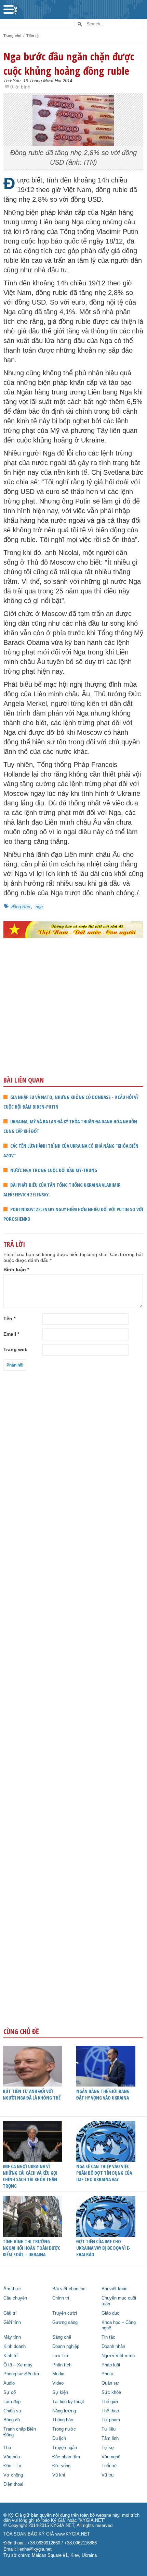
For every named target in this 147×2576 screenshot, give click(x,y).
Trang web (16, 1349)
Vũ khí (59, 2475)
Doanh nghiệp (66, 2347)
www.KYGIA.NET (73, 2534)
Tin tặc (108, 2337)
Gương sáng (65, 2323)
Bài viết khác (115, 2289)
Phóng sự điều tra (21, 2374)
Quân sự (110, 2383)
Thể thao (110, 2411)
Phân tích (62, 2365)
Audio (9, 2383)
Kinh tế (10, 2356)
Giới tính (12, 2323)
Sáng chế (62, 2337)
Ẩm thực (12, 2289)
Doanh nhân (113, 2347)
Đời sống (61, 2466)
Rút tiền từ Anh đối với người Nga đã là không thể (32, 2094)
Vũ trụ (108, 2475)
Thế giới (110, 2402)
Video (58, 2383)
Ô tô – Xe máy (18, 2365)
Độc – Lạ (12, 2466)
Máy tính (12, 2337)
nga (39, 907)
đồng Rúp (21, 907)
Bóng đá (12, 2420)
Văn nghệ (111, 2457)
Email (11, 1334)
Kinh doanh (15, 2347)
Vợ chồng (13, 2475)
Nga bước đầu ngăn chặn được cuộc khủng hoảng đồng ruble (69, 63)
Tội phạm (111, 2420)
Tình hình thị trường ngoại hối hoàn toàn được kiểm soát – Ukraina (31, 2248)
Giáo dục (110, 2313)
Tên (9, 1319)
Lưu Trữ (61, 2356)
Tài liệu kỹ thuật (68, 2402)
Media (58, 2374)
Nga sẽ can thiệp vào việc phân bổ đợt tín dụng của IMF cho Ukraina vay (104, 2173)
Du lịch (59, 2438)
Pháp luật (111, 2365)
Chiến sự (12, 2411)
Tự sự (108, 2448)
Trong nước (64, 2429)
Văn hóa (12, 2457)
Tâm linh (110, 2438)
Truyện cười (65, 2313)
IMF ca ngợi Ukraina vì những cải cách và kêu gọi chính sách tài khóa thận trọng (30, 2176)
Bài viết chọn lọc (69, 2289)
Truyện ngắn (65, 2448)
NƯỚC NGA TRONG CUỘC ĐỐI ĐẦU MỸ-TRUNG (54, 1170)
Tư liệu (109, 2429)
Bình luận (16, 1269)
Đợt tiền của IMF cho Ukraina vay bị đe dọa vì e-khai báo (103, 2248)
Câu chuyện (15, 2298)
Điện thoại (13, 2484)
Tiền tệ (32, 36)
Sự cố (10, 2392)
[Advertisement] (73, 1022)
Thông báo (63, 2420)
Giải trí (10, 2313)
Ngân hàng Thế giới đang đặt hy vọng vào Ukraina (103, 2094)
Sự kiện (60, 2392)
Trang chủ (12, 36)
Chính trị (61, 2298)
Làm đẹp (12, 2402)
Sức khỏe (111, 2392)
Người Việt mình (118, 2356)
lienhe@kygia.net (35, 2549)
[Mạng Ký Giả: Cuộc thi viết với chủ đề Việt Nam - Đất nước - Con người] (73, 930)
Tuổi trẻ (109, 2466)
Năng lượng (64, 2411)
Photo (107, 2374)
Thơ (8, 2448)
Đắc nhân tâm (66, 2457)
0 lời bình (20, 87)
